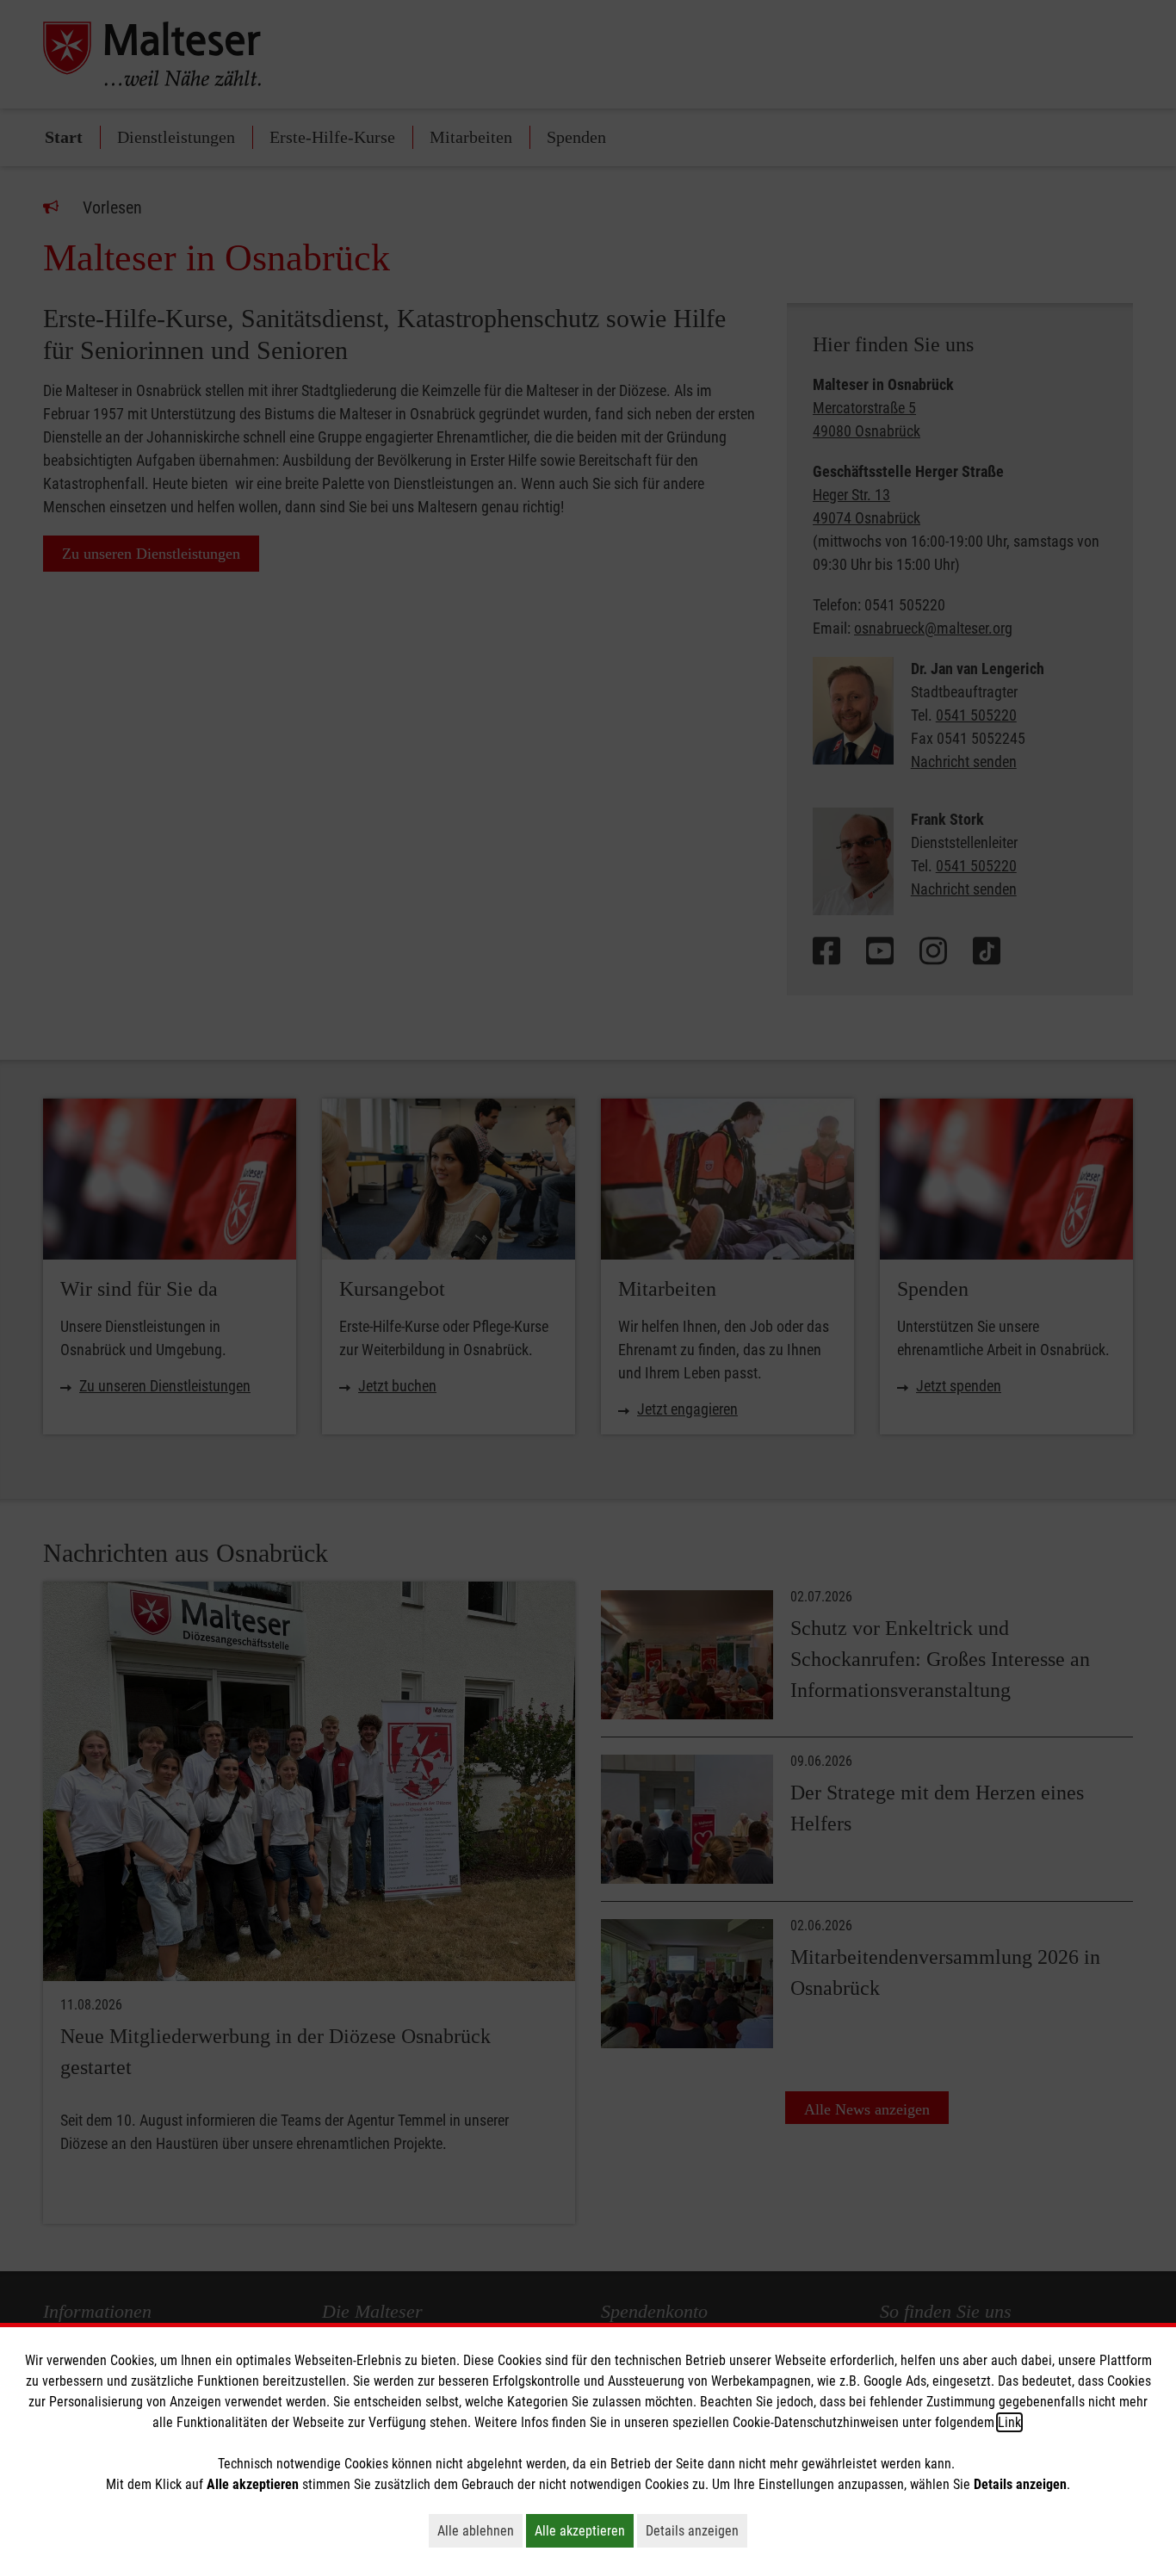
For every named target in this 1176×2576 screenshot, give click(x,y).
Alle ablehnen (480, 2530)
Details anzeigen (696, 2530)
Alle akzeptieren (584, 2530)
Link (1009, 2422)
